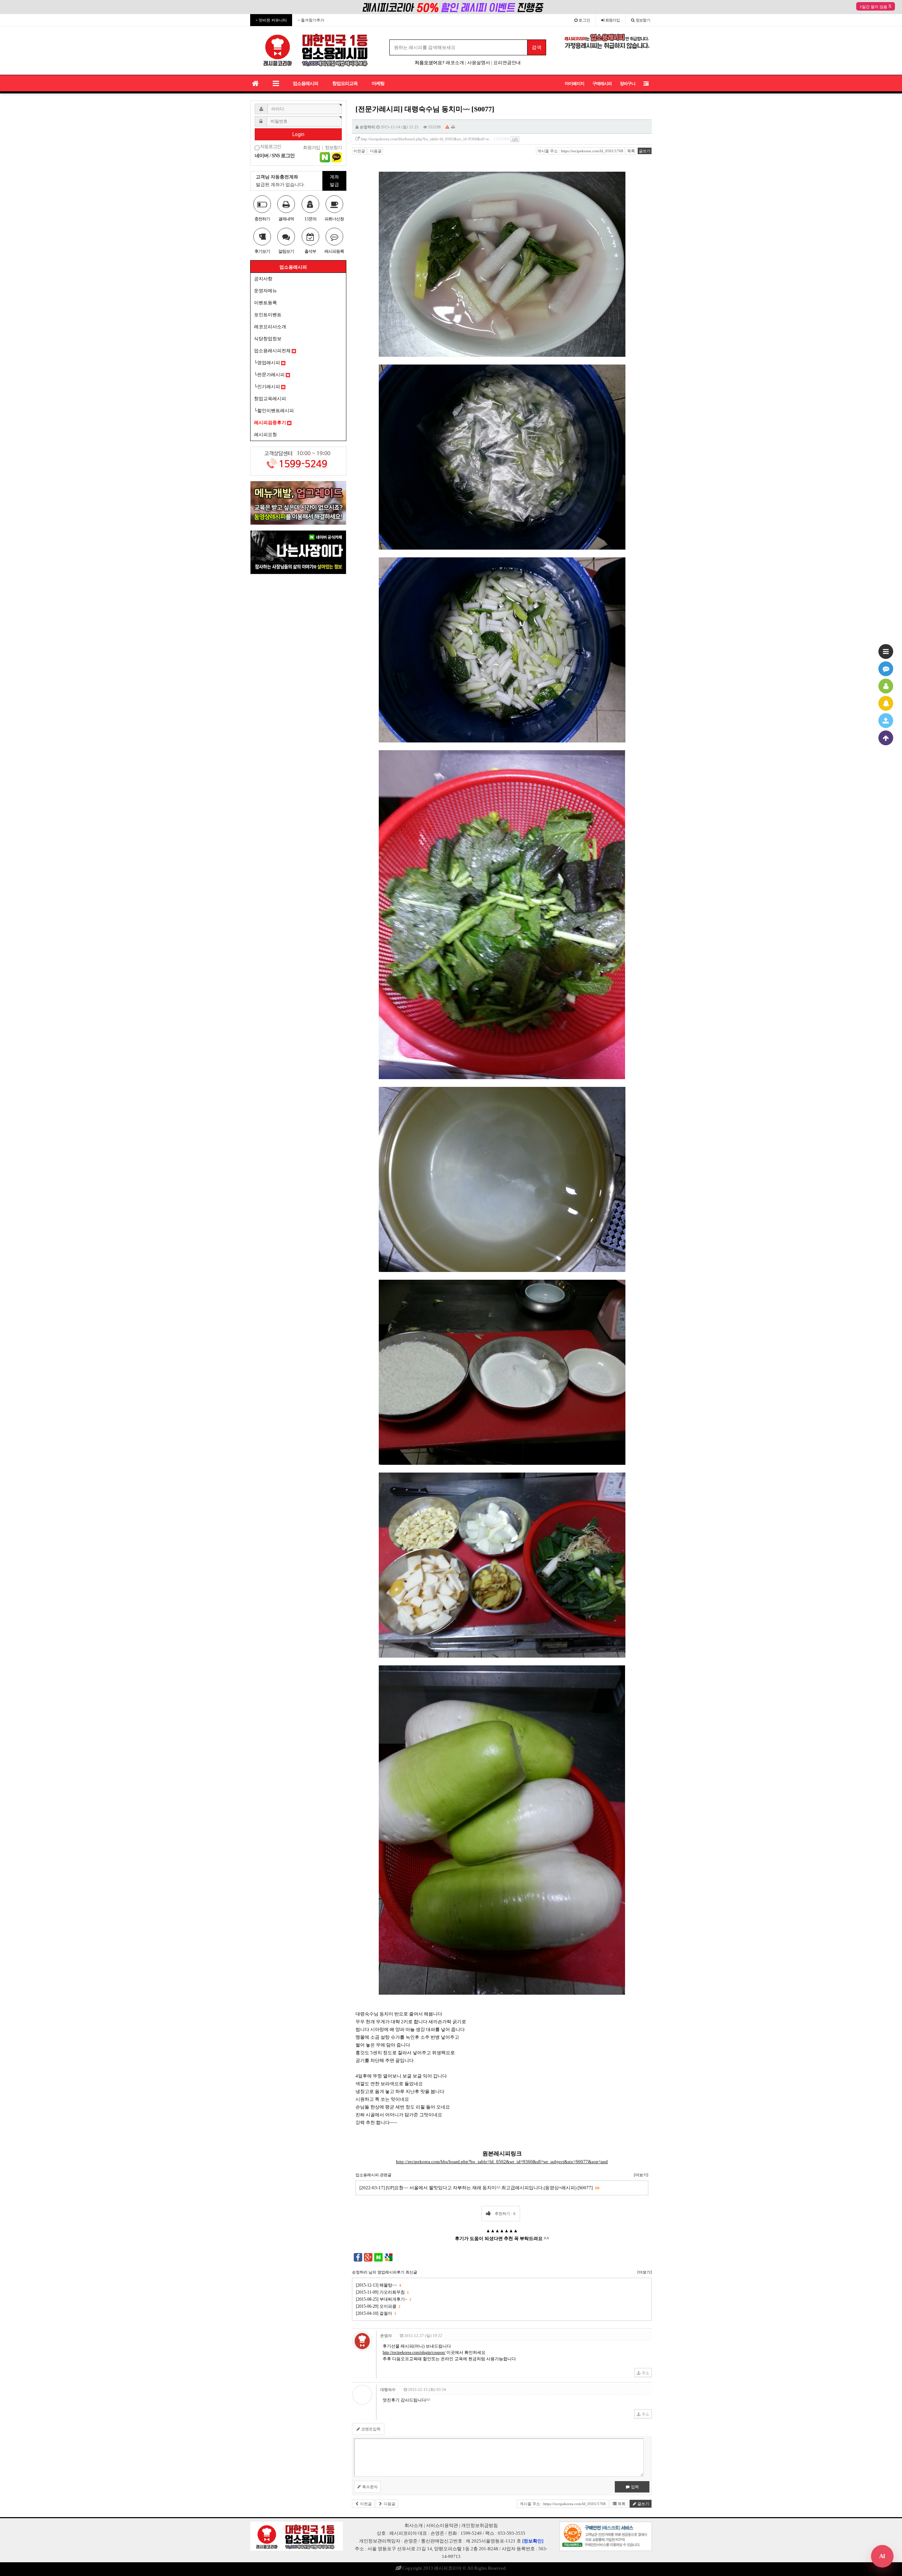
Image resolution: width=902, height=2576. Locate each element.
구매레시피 (602, 84)
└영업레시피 (268, 363)
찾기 (643, 20)
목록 (631, 151)
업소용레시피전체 (273, 351)
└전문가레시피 (270, 375)
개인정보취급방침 (480, 2525)
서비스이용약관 (442, 2525)
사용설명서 (479, 63)
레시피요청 (265, 435)
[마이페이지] (886, 686)
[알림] (886, 703)
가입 (613, 20)
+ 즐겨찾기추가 (311, 20)
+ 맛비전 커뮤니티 (271, 20)
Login (298, 134)
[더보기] (641, 2175)
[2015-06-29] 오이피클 (378, 2306)
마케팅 (378, 83)
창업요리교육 (345, 83)
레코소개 (455, 63)
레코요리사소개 (270, 327)
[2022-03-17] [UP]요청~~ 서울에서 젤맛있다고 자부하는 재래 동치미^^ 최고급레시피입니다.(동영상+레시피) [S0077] (479, 2188)
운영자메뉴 (265, 291)
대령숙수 (388, 2390)
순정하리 (367, 127)
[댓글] (886, 669)
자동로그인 (270, 147)
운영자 (386, 2336)
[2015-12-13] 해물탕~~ (378, 2285)
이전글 (359, 151)
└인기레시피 (268, 387)
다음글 (375, 151)
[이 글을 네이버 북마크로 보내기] (378, 2257)
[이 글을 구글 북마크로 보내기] (389, 2257)
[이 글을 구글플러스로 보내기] (368, 2257)
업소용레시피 (305, 83)
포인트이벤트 (268, 315)
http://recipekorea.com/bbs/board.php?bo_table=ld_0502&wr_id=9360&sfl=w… (427, 139)
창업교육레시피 (270, 399)
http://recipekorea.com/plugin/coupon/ (414, 2352)
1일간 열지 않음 (873, 7)
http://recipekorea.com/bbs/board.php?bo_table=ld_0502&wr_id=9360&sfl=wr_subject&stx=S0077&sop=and (502, 2162)
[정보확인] (533, 2541)
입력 (634, 2487)
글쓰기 (645, 151)
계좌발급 (334, 181)
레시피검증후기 (271, 423)
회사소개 (414, 2525)
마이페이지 (574, 84)
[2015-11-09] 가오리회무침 (382, 2292)
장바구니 (628, 84)
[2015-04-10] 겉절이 (376, 2313)
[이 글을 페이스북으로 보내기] (358, 2257)
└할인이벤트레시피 (274, 411)
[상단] (886, 738)
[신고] (447, 127)
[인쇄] (453, 127)
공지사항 (263, 279)
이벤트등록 (265, 303)
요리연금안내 (507, 63)
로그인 (584, 20)
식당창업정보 (268, 339)
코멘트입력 (370, 2429)
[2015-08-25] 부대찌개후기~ (383, 2299)
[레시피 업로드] (886, 721)
